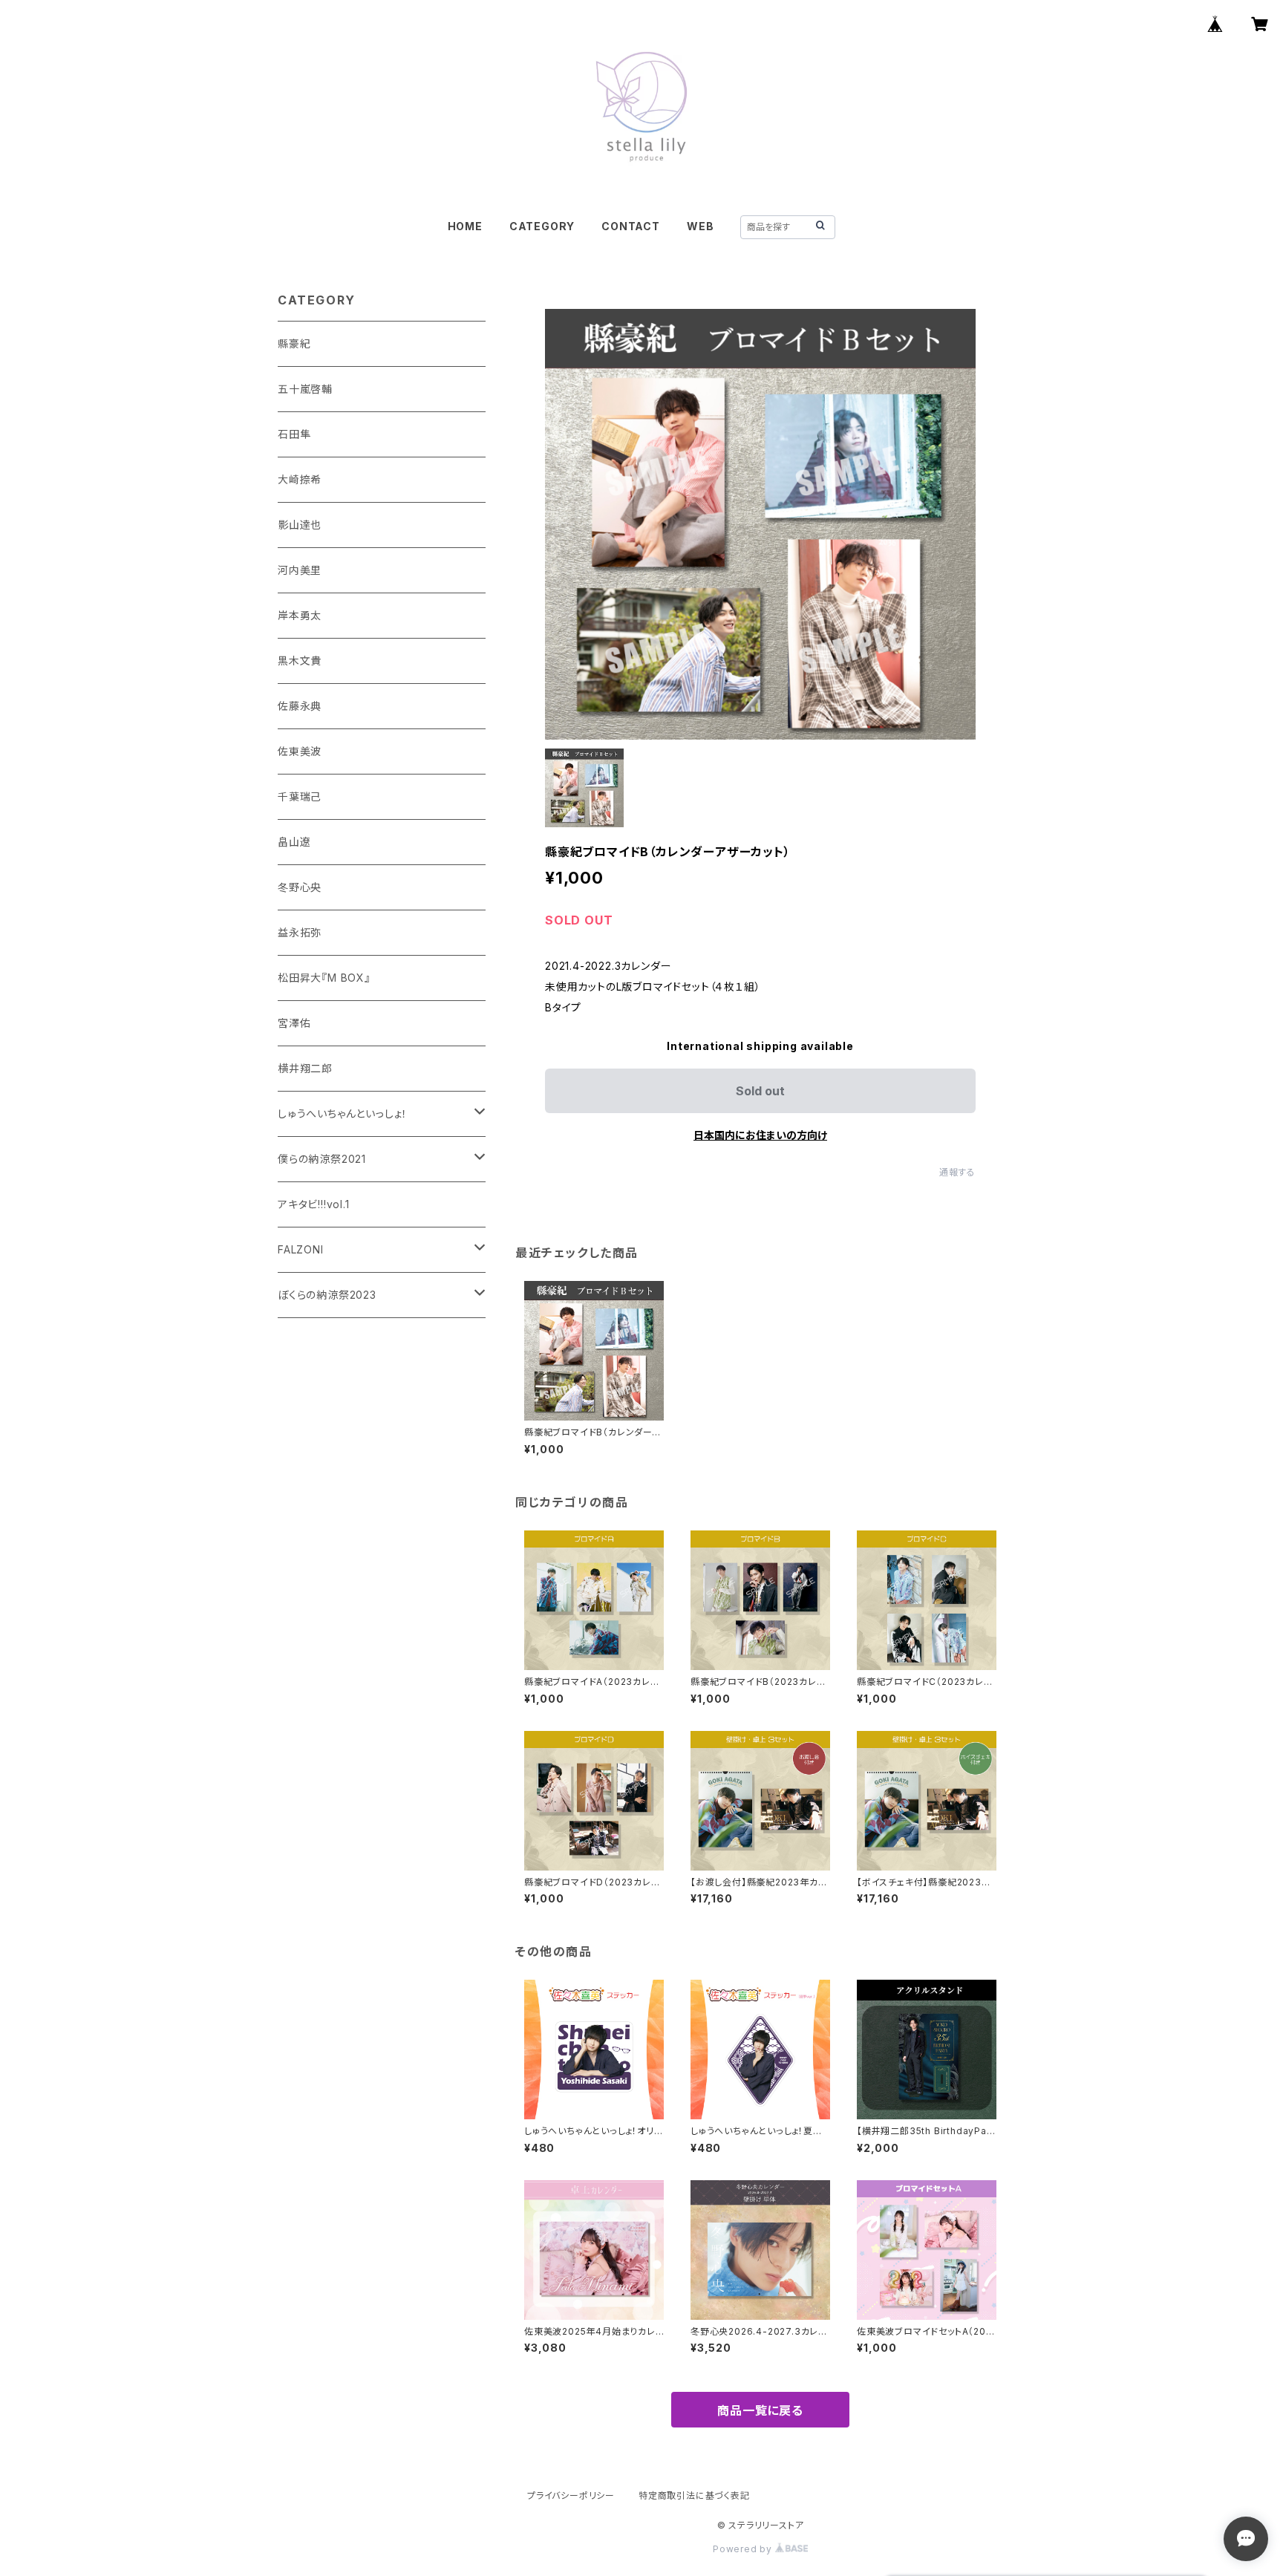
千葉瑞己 (300, 796)
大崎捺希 (300, 479)
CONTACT (631, 226)
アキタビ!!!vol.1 (314, 1204)
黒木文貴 (300, 661)
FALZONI (301, 1249)
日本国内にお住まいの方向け (760, 1135)
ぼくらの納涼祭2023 (327, 1295)
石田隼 (294, 434)
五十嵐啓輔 (305, 389)
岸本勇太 (300, 615)
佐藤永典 (300, 706)
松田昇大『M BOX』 (324, 978)
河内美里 (300, 570)
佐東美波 (300, 751)
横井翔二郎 (305, 1068)
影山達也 (300, 525)
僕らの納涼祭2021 (322, 1159)
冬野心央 (300, 887)
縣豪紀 (294, 343)
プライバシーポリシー (571, 2495)
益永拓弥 (300, 932)
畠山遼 (294, 842)
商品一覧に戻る (760, 2410)
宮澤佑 (294, 1023)
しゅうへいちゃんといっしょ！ (343, 1113)
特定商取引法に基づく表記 (694, 2495)
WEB (700, 226)
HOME (465, 226)
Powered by (744, 2549)
